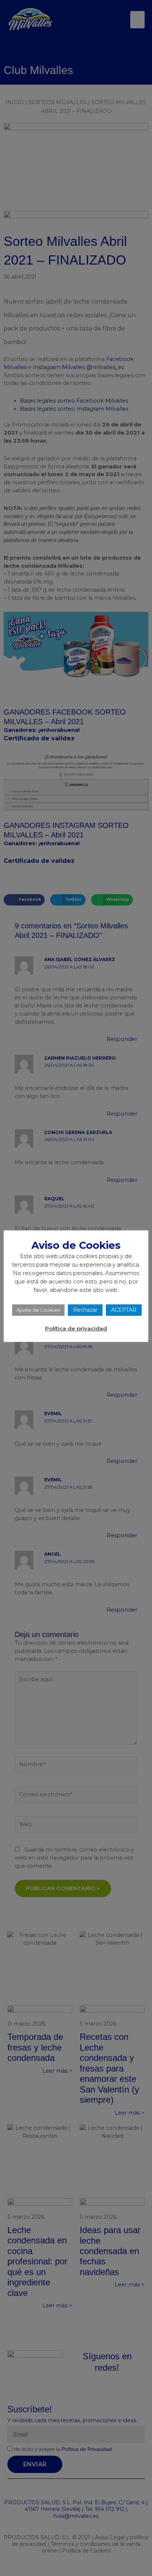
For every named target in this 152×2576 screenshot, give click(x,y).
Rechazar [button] (85, 1310)
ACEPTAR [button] (124, 1310)
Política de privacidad (76, 1328)
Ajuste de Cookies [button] (38, 1310)
